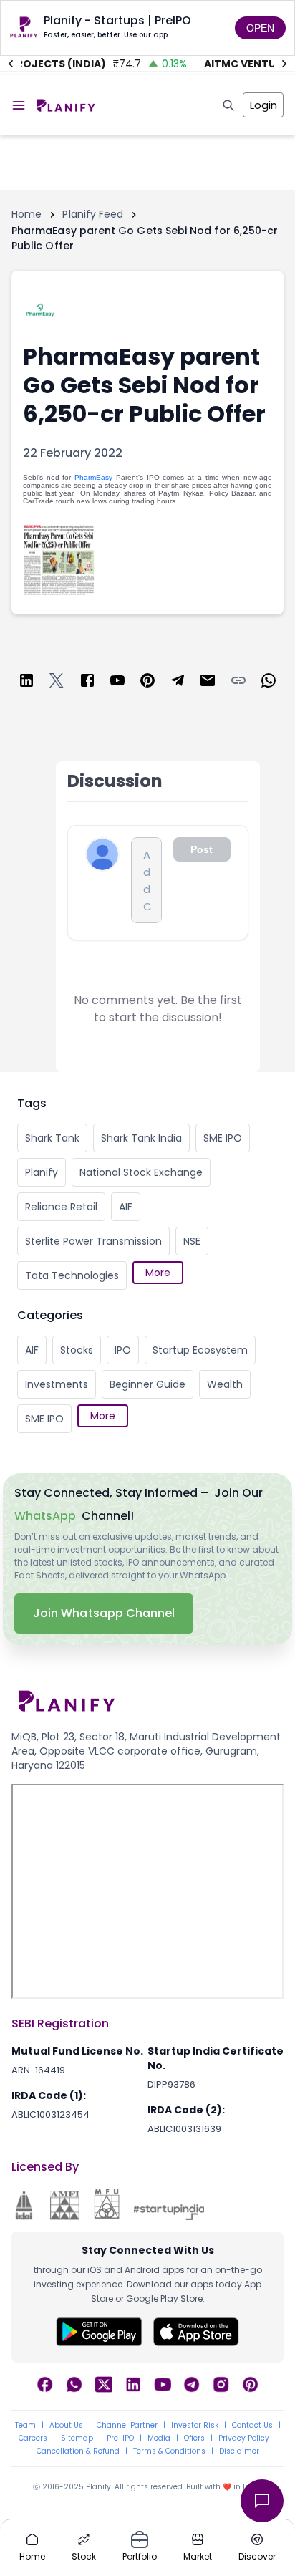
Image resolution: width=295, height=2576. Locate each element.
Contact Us (252, 2426)
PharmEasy (93, 477)
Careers (33, 2438)
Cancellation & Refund (78, 2451)
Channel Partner (127, 2426)
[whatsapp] (269, 683)
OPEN (260, 28)
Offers (194, 2438)
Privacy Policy (244, 2438)
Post (202, 849)
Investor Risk (195, 2426)
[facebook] (87, 683)
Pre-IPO (120, 2438)
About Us (66, 2426)
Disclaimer (239, 2451)
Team (25, 2426)
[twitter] (57, 683)
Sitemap (77, 2438)
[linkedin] (26, 683)
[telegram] (178, 683)
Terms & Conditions (169, 2451)
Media (159, 2438)
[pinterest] (147, 683)
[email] (208, 683)
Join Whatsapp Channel (104, 1613)
